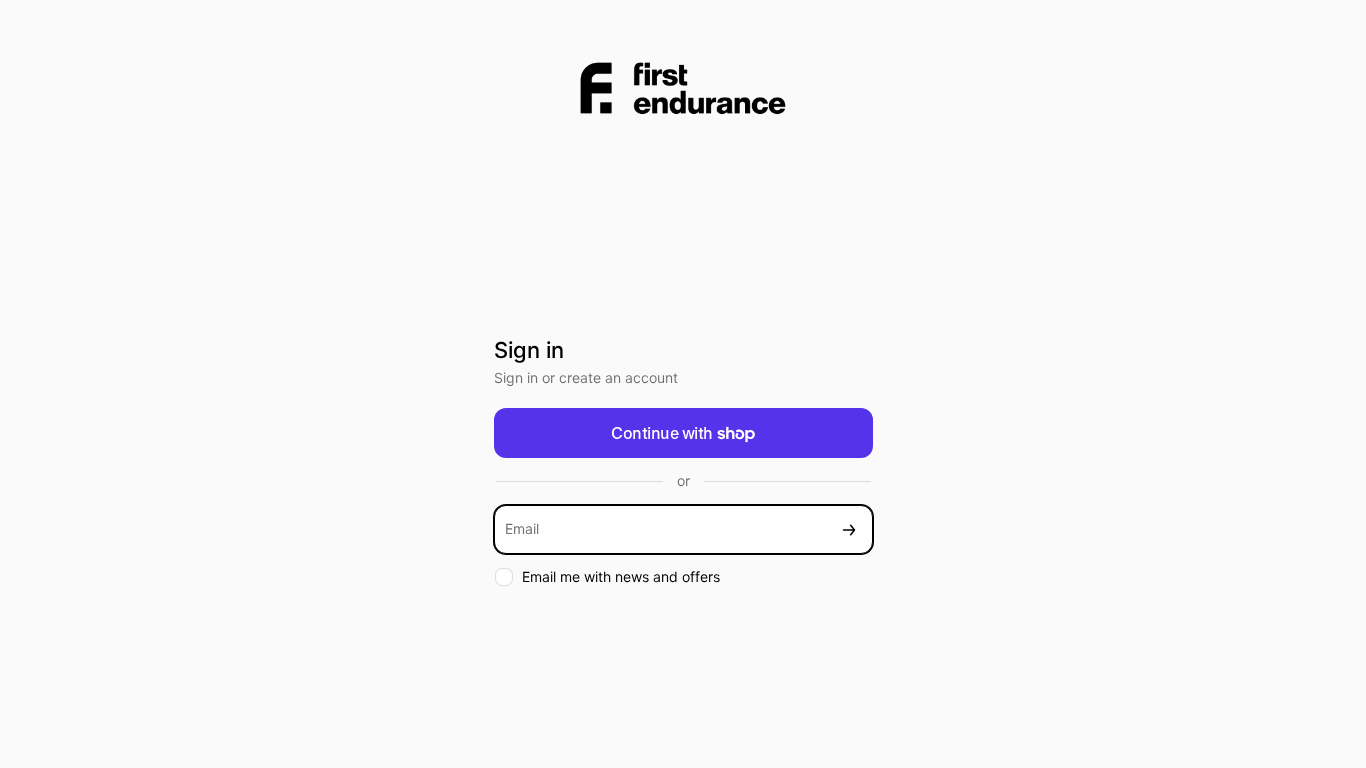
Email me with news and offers (621, 576)
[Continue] (849, 529)
